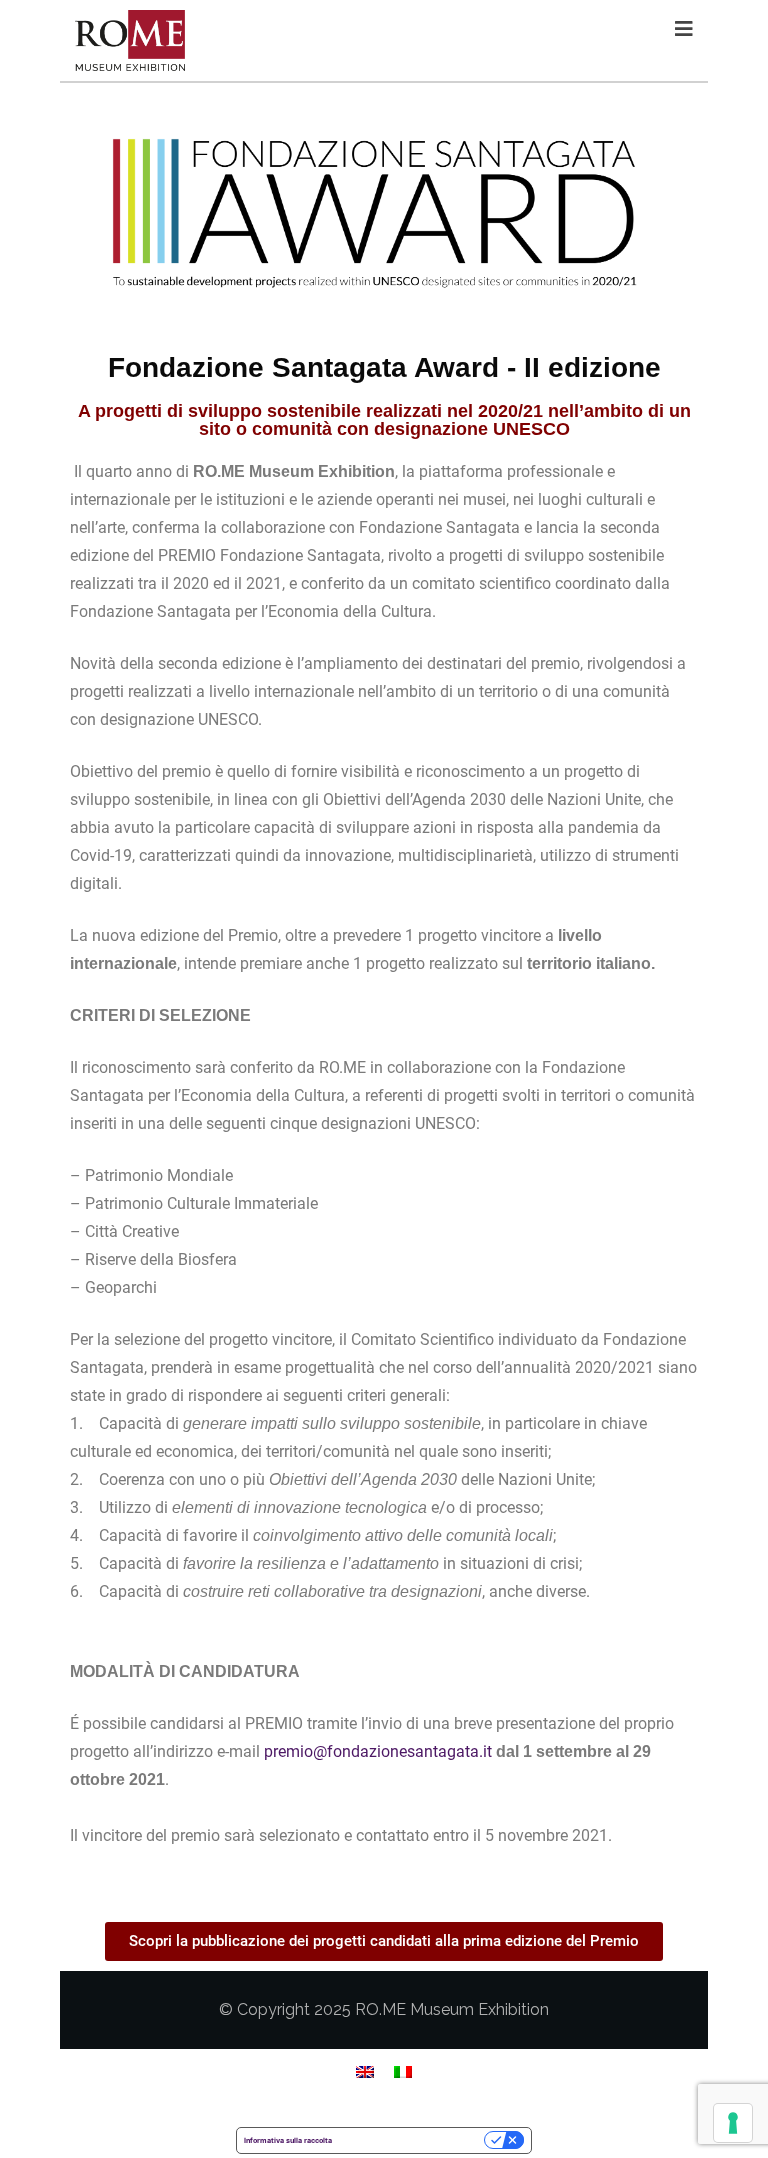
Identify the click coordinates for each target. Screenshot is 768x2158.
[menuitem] (365, 2071)
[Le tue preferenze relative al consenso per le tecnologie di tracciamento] (733, 2123)
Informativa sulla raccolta (288, 2140)
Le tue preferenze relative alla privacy (412, 2140)
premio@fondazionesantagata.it (378, 1751)
